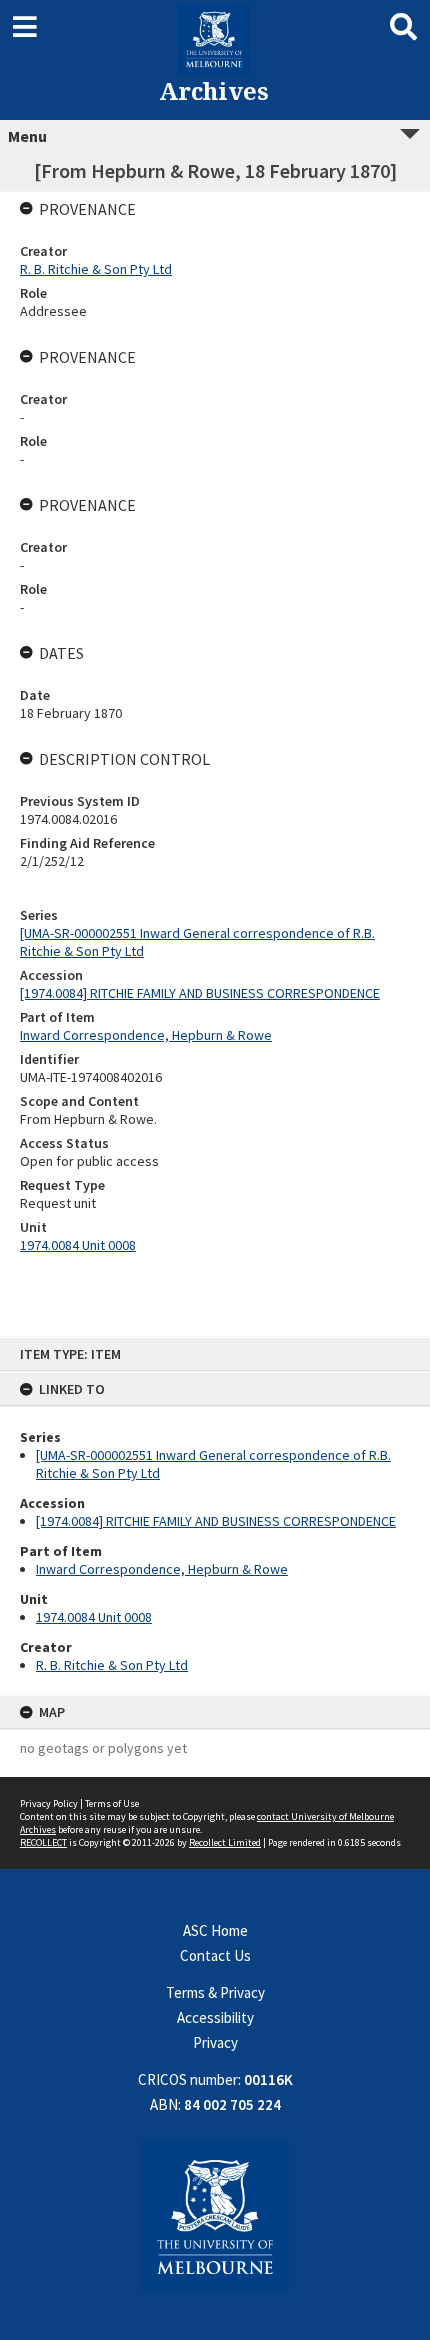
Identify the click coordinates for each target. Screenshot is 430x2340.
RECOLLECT (43, 1842)
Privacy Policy (49, 1803)
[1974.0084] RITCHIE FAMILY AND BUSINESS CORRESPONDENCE (216, 1521)
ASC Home (215, 1930)
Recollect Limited (225, 1842)
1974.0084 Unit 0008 (94, 1617)
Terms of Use (112, 1803)
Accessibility (215, 2017)
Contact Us (215, 1955)
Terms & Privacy (215, 1992)
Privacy (215, 2042)
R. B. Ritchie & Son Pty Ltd (112, 1665)
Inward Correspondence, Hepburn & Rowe (162, 1569)
